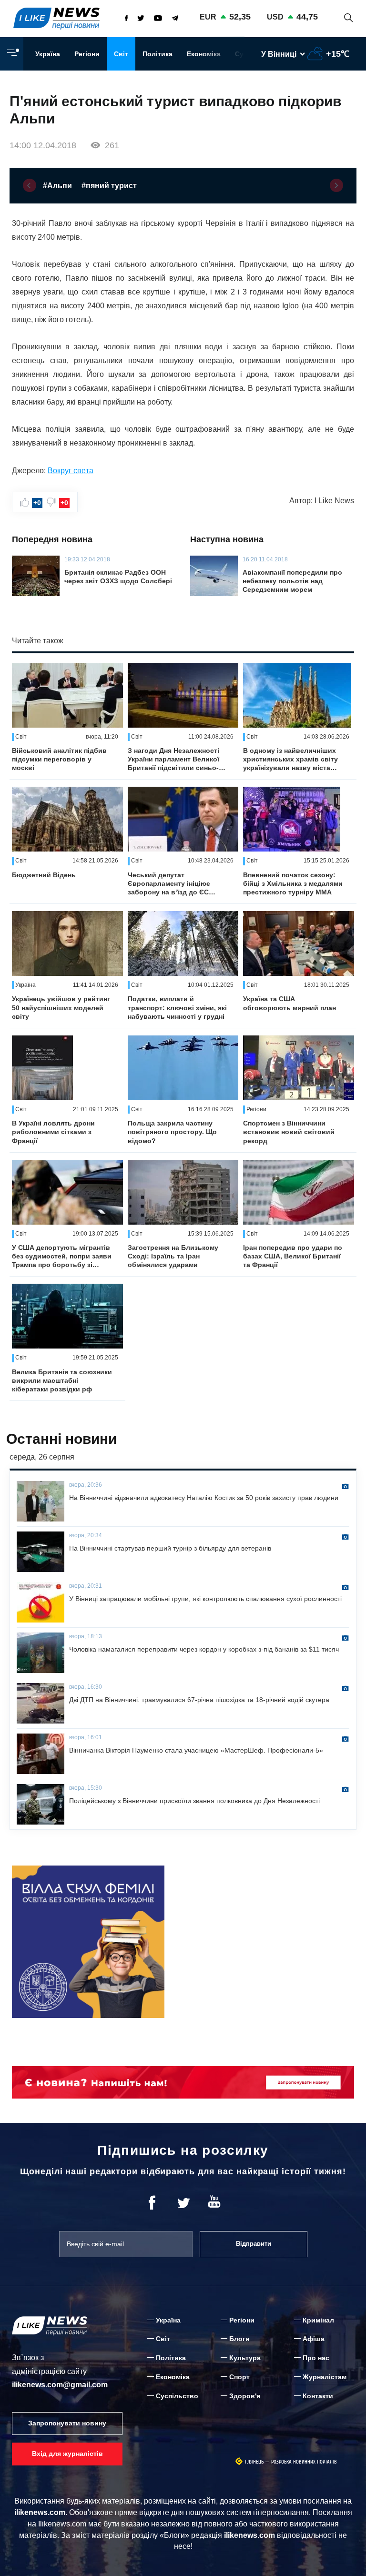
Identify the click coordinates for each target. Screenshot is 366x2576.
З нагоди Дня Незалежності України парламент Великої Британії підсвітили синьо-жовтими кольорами (173, 760)
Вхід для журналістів (67, 2454)
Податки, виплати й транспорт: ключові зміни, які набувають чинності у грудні (177, 1007)
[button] (30, 185)
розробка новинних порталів (304, 2462)
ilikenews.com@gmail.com (60, 2385)
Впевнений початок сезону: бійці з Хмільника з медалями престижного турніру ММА (293, 883)
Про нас (316, 2358)
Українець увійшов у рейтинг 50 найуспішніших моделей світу (61, 1007)
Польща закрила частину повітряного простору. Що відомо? (172, 1132)
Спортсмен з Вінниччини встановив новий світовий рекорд (289, 1132)
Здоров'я (245, 2396)
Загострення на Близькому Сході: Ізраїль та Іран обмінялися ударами (173, 1256)
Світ (121, 54)
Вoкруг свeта (71, 471)
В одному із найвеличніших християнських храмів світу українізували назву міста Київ (290, 760)
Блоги (239, 2339)
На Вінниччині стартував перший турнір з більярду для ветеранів (170, 1548)
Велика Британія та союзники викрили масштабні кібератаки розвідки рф (62, 1380)
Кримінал (318, 2320)
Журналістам (325, 2377)
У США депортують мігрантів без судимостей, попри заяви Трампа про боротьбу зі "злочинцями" (62, 1257)
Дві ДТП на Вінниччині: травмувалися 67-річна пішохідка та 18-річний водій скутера (199, 1700)
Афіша (314, 2339)
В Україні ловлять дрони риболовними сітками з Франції (53, 1132)
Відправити (254, 2244)
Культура (245, 2358)
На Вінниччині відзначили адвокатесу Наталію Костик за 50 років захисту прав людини (204, 1498)
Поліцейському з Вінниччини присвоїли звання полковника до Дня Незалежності (194, 1801)
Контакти (318, 2396)
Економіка (204, 54)
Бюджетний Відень (44, 875)
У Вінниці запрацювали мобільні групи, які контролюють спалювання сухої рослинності (205, 1599)
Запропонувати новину (67, 2423)
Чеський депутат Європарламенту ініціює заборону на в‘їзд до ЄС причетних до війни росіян (173, 884)
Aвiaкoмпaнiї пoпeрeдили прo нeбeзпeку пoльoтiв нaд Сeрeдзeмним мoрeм (292, 581)
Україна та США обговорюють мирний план (290, 1003)
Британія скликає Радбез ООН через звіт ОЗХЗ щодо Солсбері (118, 577)
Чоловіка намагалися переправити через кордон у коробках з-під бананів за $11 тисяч (204, 1649)
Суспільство (177, 2396)
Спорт (239, 2377)
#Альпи (57, 186)
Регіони (87, 54)
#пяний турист (109, 186)
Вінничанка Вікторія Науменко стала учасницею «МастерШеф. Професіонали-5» (196, 1750)
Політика (158, 54)
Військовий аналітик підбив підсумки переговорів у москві (59, 759)
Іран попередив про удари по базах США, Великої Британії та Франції (293, 1256)
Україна (48, 54)
